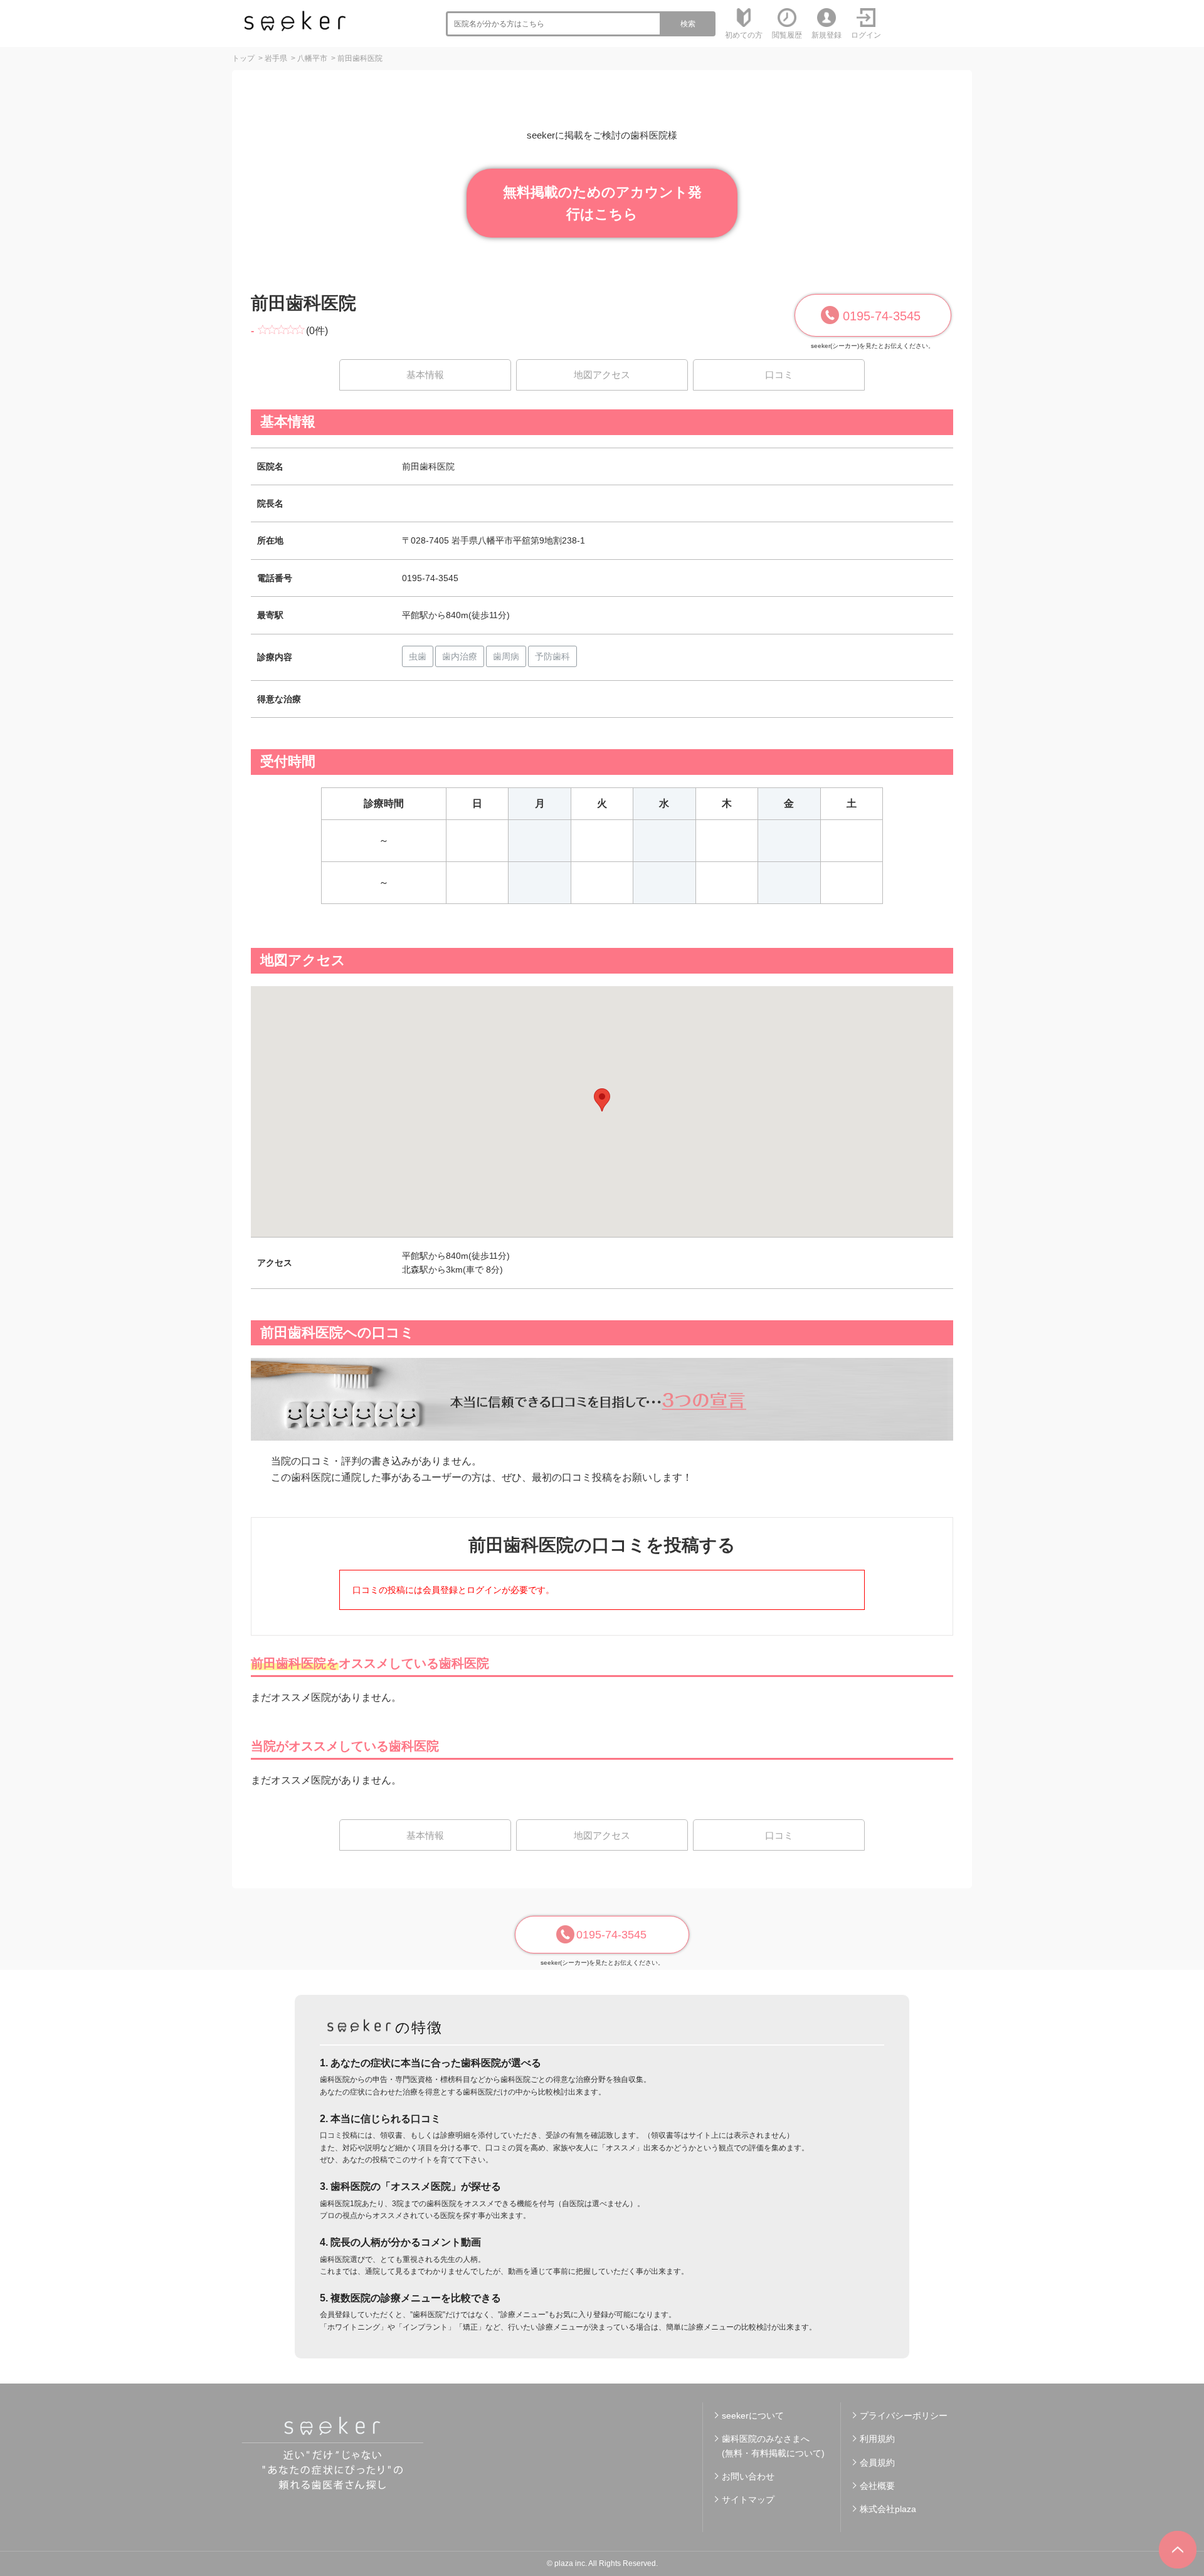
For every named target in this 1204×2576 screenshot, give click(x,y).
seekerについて (753, 2416)
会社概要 (877, 2486)
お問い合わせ (748, 2476)
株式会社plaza (888, 2509)
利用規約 (877, 2439)
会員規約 (877, 2463)
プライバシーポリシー (904, 2416)
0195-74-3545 (882, 316)
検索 (688, 24)
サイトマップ (748, 2500)
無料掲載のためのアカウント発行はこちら (602, 203)
